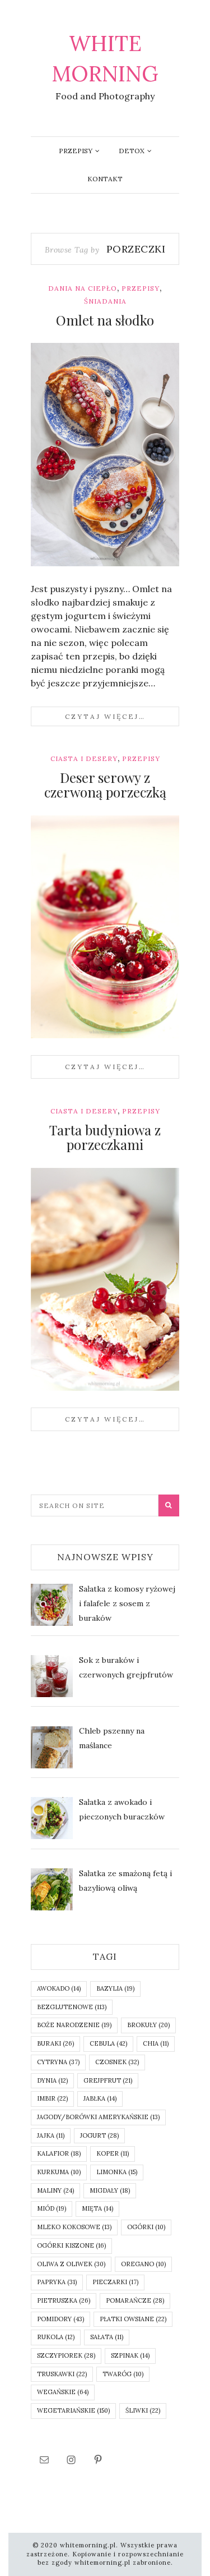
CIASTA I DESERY (84, 758)
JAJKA (51, 2135)
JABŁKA (100, 2098)
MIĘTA (97, 2208)
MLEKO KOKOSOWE (74, 2227)
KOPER (113, 2153)
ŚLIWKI (143, 2410)
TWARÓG (123, 2374)
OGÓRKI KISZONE (71, 2245)
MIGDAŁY (110, 2190)
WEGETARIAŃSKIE (73, 2410)
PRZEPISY (76, 151)
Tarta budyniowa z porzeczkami (105, 1137)
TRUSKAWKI (62, 2374)
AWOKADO (59, 1988)
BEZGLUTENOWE (72, 2007)
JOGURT (99, 2135)
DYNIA (52, 2080)
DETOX (132, 151)
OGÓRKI (146, 2227)
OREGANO (143, 2264)
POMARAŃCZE (135, 2300)
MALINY (55, 2190)
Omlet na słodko (105, 320)
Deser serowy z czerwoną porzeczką (105, 785)
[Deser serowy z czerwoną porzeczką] (105, 927)
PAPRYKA (57, 2282)
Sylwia (66, 559)
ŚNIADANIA (105, 301)
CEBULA (108, 2043)
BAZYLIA (115, 1988)
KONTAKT (105, 179)
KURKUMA (59, 2172)
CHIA (156, 2043)
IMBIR (52, 2098)
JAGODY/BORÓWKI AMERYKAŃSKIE (98, 2117)
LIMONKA (117, 2172)
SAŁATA (107, 2337)
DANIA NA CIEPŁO (83, 288)
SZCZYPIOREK (66, 2355)
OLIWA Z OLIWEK (71, 2264)
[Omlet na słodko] (105, 455)
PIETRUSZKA (64, 2300)
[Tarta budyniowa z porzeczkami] (105, 1280)
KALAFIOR (59, 2153)
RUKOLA (56, 2337)
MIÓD (52, 2208)
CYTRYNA (58, 2062)
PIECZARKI (115, 2282)
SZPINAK (130, 2355)
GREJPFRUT (108, 2080)
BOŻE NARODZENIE (74, 2025)
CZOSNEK (117, 2062)
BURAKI (55, 2043)
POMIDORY (60, 2319)
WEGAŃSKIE (63, 2392)
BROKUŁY (148, 2025)
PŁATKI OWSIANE (133, 2319)
